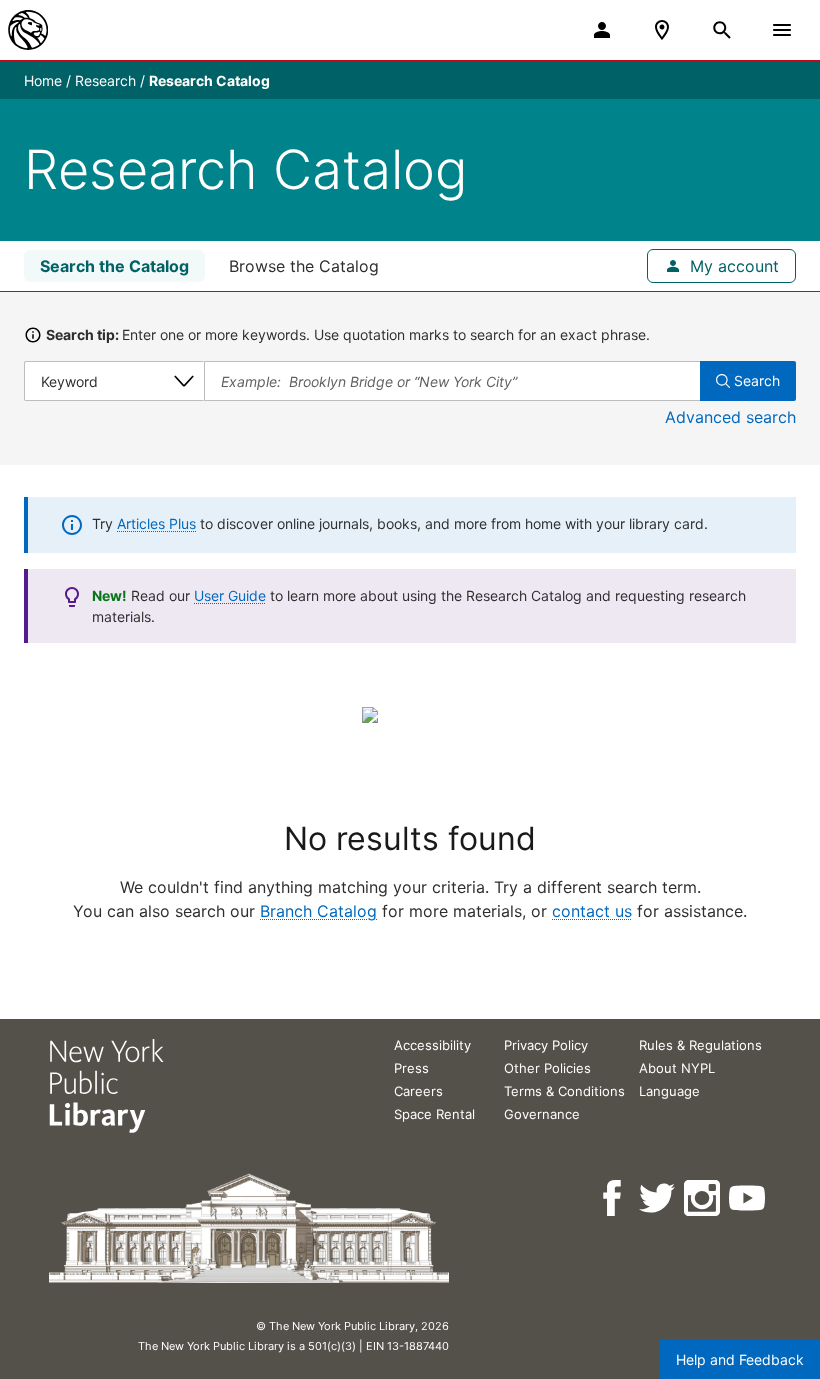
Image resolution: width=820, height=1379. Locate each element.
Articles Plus (156, 523)
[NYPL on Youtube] (748, 1198)
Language (669, 1091)
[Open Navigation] (782, 30)
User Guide (230, 595)
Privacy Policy (546, 1045)
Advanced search (730, 417)
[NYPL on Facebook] (613, 1198)
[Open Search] (722, 30)
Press (411, 1068)
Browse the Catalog (304, 266)
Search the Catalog (114, 266)
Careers (418, 1091)
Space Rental (434, 1114)
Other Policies (547, 1068)
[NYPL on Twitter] (658, 1198)
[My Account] (602, 30)
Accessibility (432, 1045)
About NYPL (677, 1068)
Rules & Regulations (700, 1045)
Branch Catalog (318, 911)
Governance (542, 1114)
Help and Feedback (740, 1359)
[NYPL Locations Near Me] (662, 30)
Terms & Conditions (564, 1091)
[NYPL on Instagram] (703, 1198)
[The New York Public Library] (28, 30)
